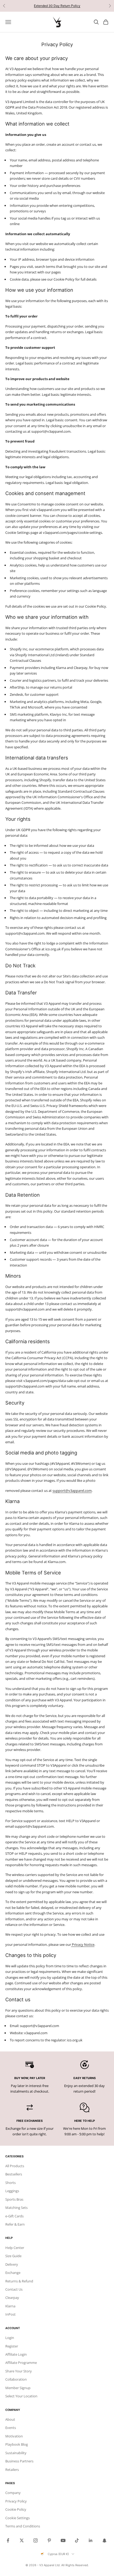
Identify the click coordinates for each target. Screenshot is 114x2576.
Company (13, 2493)
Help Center (15, 2248)
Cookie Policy (16, 2509)
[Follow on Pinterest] (49, 2540)
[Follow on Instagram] (36, 2540)
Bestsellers (14, 2174)
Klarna (10, 2306)
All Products (15, 2166)
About (10, 2419)
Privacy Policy (16, 2501)
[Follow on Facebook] (8, 2540)
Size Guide (13, 2256)
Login (10, 2338)
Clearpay (12, 2298)
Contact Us (14, 2289)
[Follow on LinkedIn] (91, 2540)
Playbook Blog (17, 2444)
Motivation (14, 2436)
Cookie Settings (17, 2518)
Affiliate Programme (21, 2363)
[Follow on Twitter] (22, 2540)
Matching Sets (16, 2208)
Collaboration (16, 2379)
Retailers (12, 2470)
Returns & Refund (19, 2281)
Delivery (12, 2264)
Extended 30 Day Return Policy (57, 6)
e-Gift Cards (14, 2216)
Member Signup (18, 2388)
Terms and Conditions (23, 2526)
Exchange (13, 2273)
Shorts (10, 2183)
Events (11, 2428)
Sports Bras (14, 2199)
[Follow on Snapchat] (104, 2540)
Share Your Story (19, 2371)
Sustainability (16, 2453)
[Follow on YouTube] (63, 2540)
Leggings (12, 2191)
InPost (10, 2314)
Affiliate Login (16, 2354)
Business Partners (19, 2461)
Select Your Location (21, 2396)
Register (12, 2346)
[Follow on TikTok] (77, 2540)
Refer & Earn (15, 2224)
